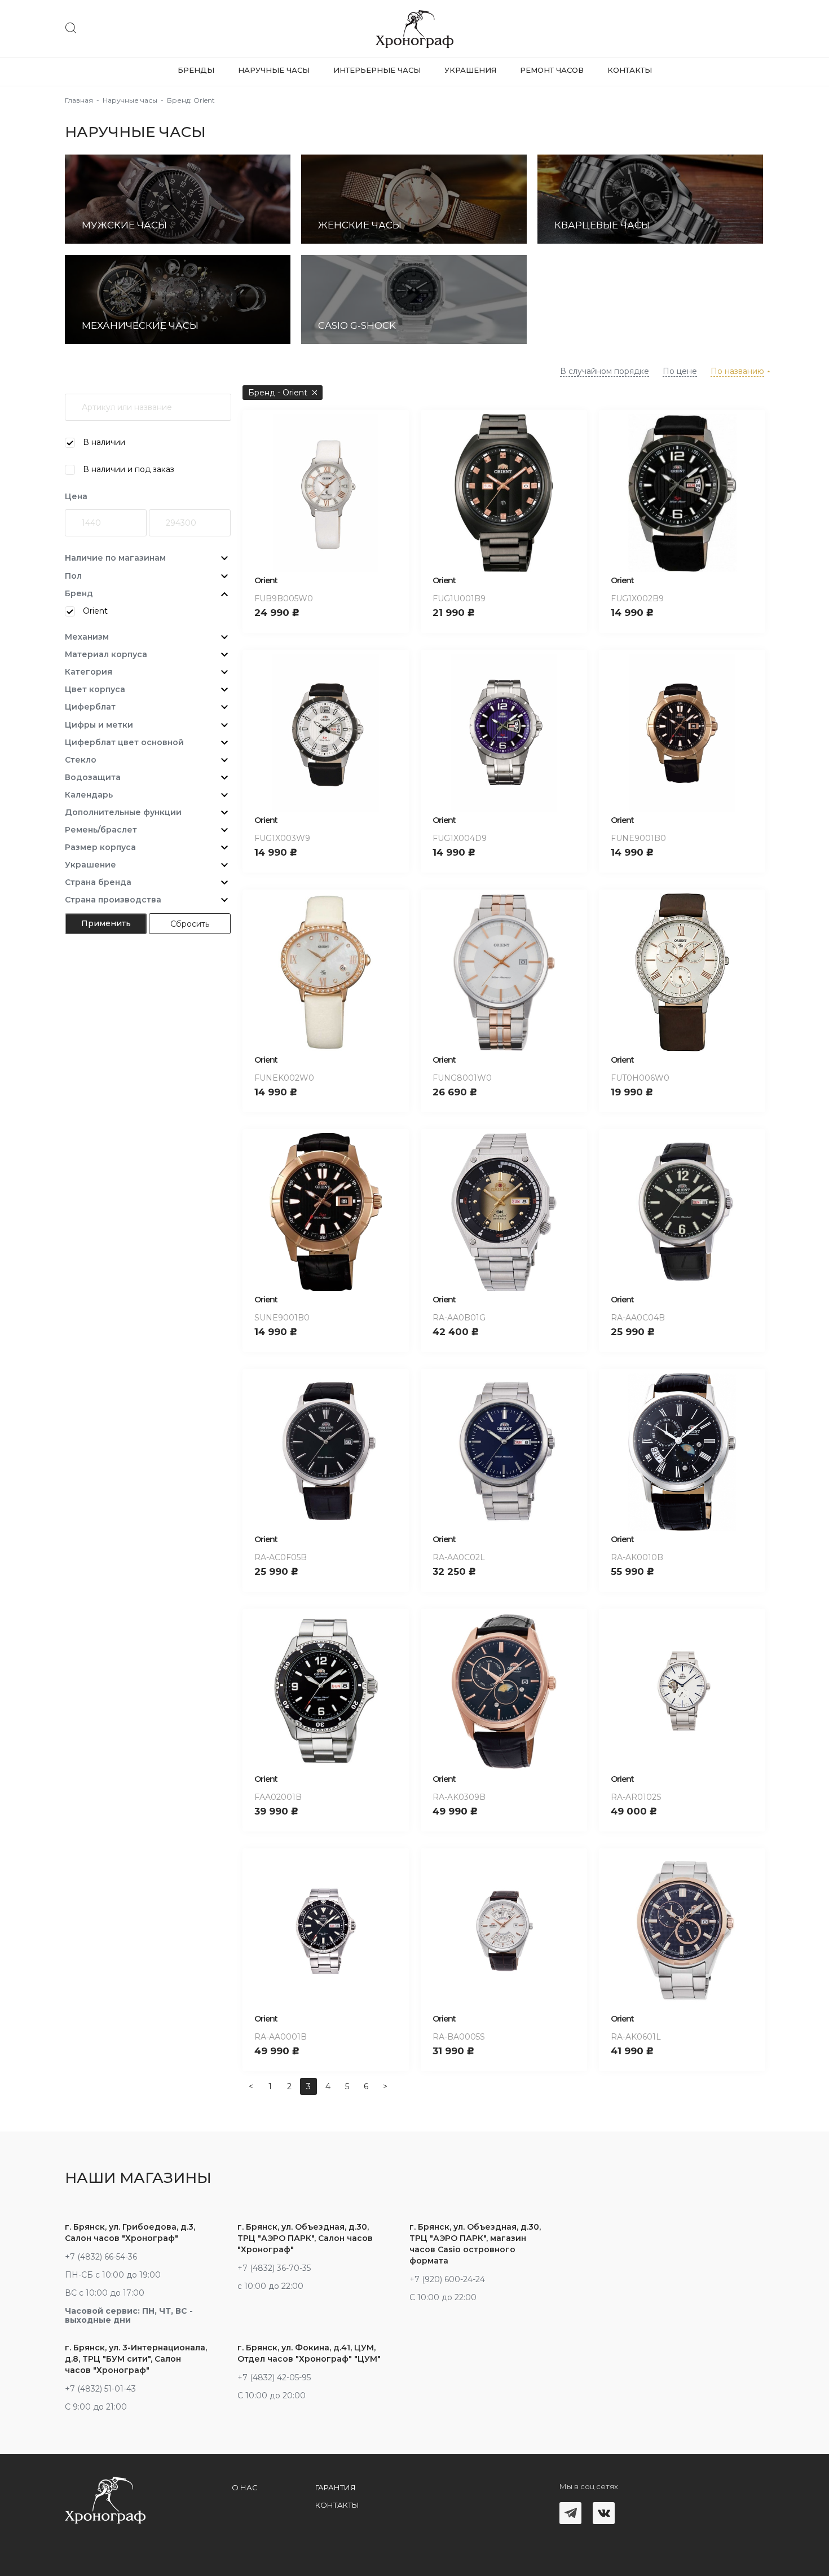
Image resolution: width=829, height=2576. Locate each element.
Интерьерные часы (377, 70)
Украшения (470, 70)
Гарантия (336, 2487)
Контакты (630, 70)
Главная (79, 100)
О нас (245, 2487)
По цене (680, 371)
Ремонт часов (552, 70)
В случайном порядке (605, 371)
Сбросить (190, 924)
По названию (737, 371)
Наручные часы (274, 70)
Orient (266, 580)
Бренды (196, 70)
